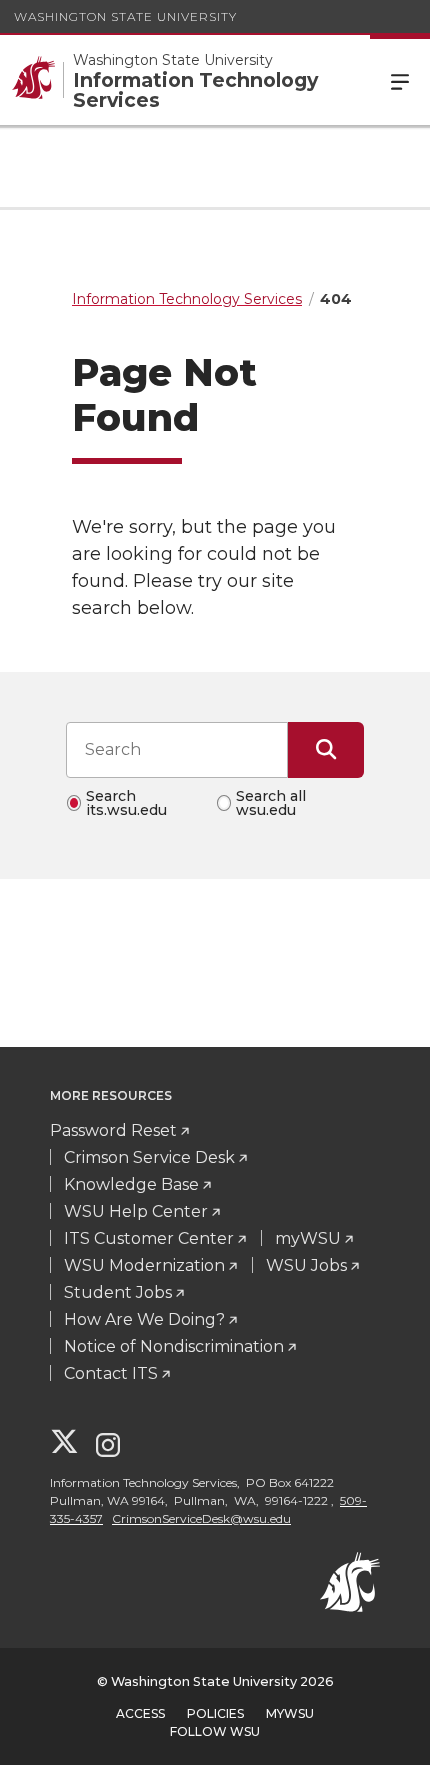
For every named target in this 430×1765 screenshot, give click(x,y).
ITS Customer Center (149, 1238)
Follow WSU (215, 1731)
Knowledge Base (131, 1184)
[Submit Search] (326, 750)
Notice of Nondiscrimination (174, 1346)
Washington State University (125, 16)
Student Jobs (118, 1292)
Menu (400, 80)
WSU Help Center (136, 1211)
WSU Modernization (144, 1265)
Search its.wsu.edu (126, 803)
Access (140, 1713)
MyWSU (290, 1713)
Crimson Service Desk (149, 1157)
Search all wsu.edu (271, 803)
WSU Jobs (306, 1265)
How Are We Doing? (144, 1319)
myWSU (308, 1238)
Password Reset (113, 1130)
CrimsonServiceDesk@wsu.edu (201, 1518)
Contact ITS (111, 1373)
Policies (215, 1713)
